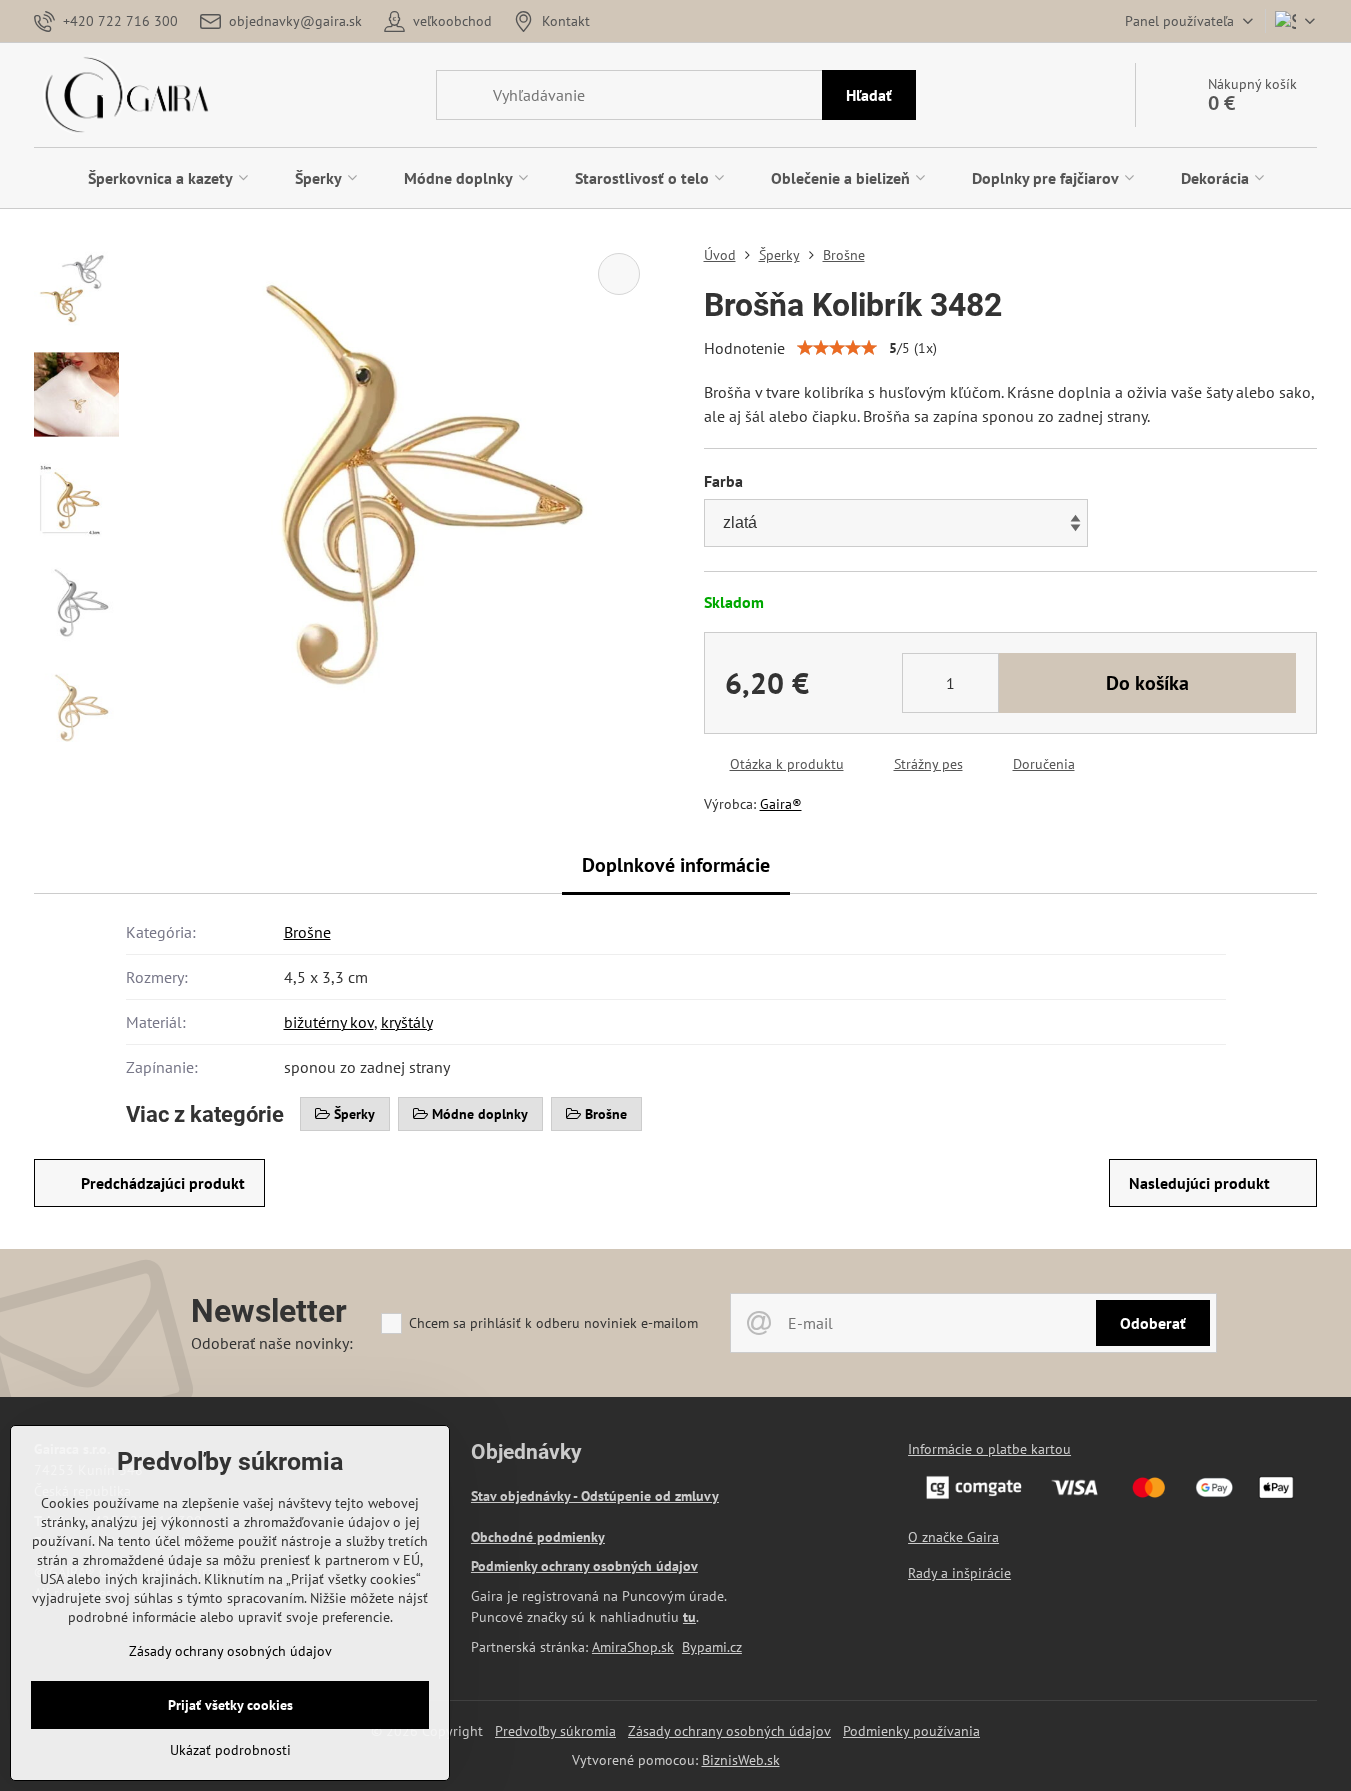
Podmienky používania (911, 1731)
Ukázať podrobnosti (230, 1750)
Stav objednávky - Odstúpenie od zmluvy (595, 1496)
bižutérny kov (329, 1022)
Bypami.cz (712, 1647)
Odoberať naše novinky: (272, 1343)
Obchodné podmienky (538, 1537)
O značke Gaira (953, 1537)
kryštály (407, 1022)
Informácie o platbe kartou (989, 1449)
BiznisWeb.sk (741, 1760)
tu (689, 1617)
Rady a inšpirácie (959, 1573)
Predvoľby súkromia (555, 1731)
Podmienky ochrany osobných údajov (584, 1566)
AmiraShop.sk (633, 1647)
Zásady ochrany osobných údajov (729, 1731)
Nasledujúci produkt (1199, 1183)
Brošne (307, 932)
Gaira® (781, 804)
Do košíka (1147, 683)
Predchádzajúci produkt (163, 1183)
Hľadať (869, 95)
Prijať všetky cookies (230, 1705)
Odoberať (1153, 1323)
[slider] (837, 348)
